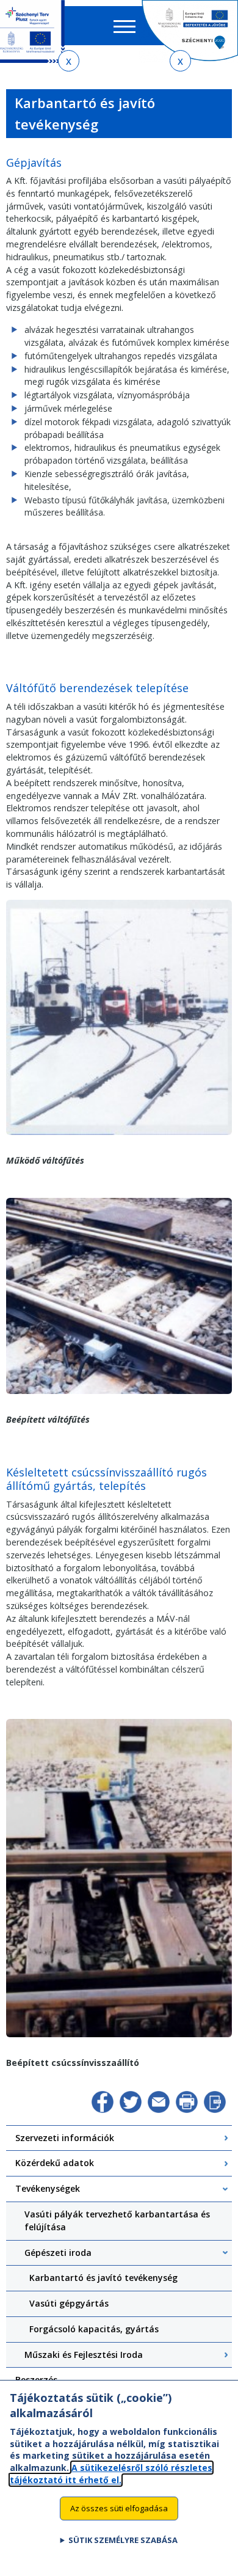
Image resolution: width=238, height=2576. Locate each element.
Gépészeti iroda (58, 2253)
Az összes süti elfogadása (119, 2508)
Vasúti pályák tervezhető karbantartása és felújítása (117, 2220)
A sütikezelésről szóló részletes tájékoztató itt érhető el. (111, 2474)
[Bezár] (69, 61)
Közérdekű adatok (55, 2163)
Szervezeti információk (65, 2138)
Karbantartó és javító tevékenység (103, 2278)
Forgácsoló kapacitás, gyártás (94, 2329)
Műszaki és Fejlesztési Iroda (84, 2355)
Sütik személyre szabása (123, 2540)
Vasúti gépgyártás (69, 2303)
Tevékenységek (48, 2188)
